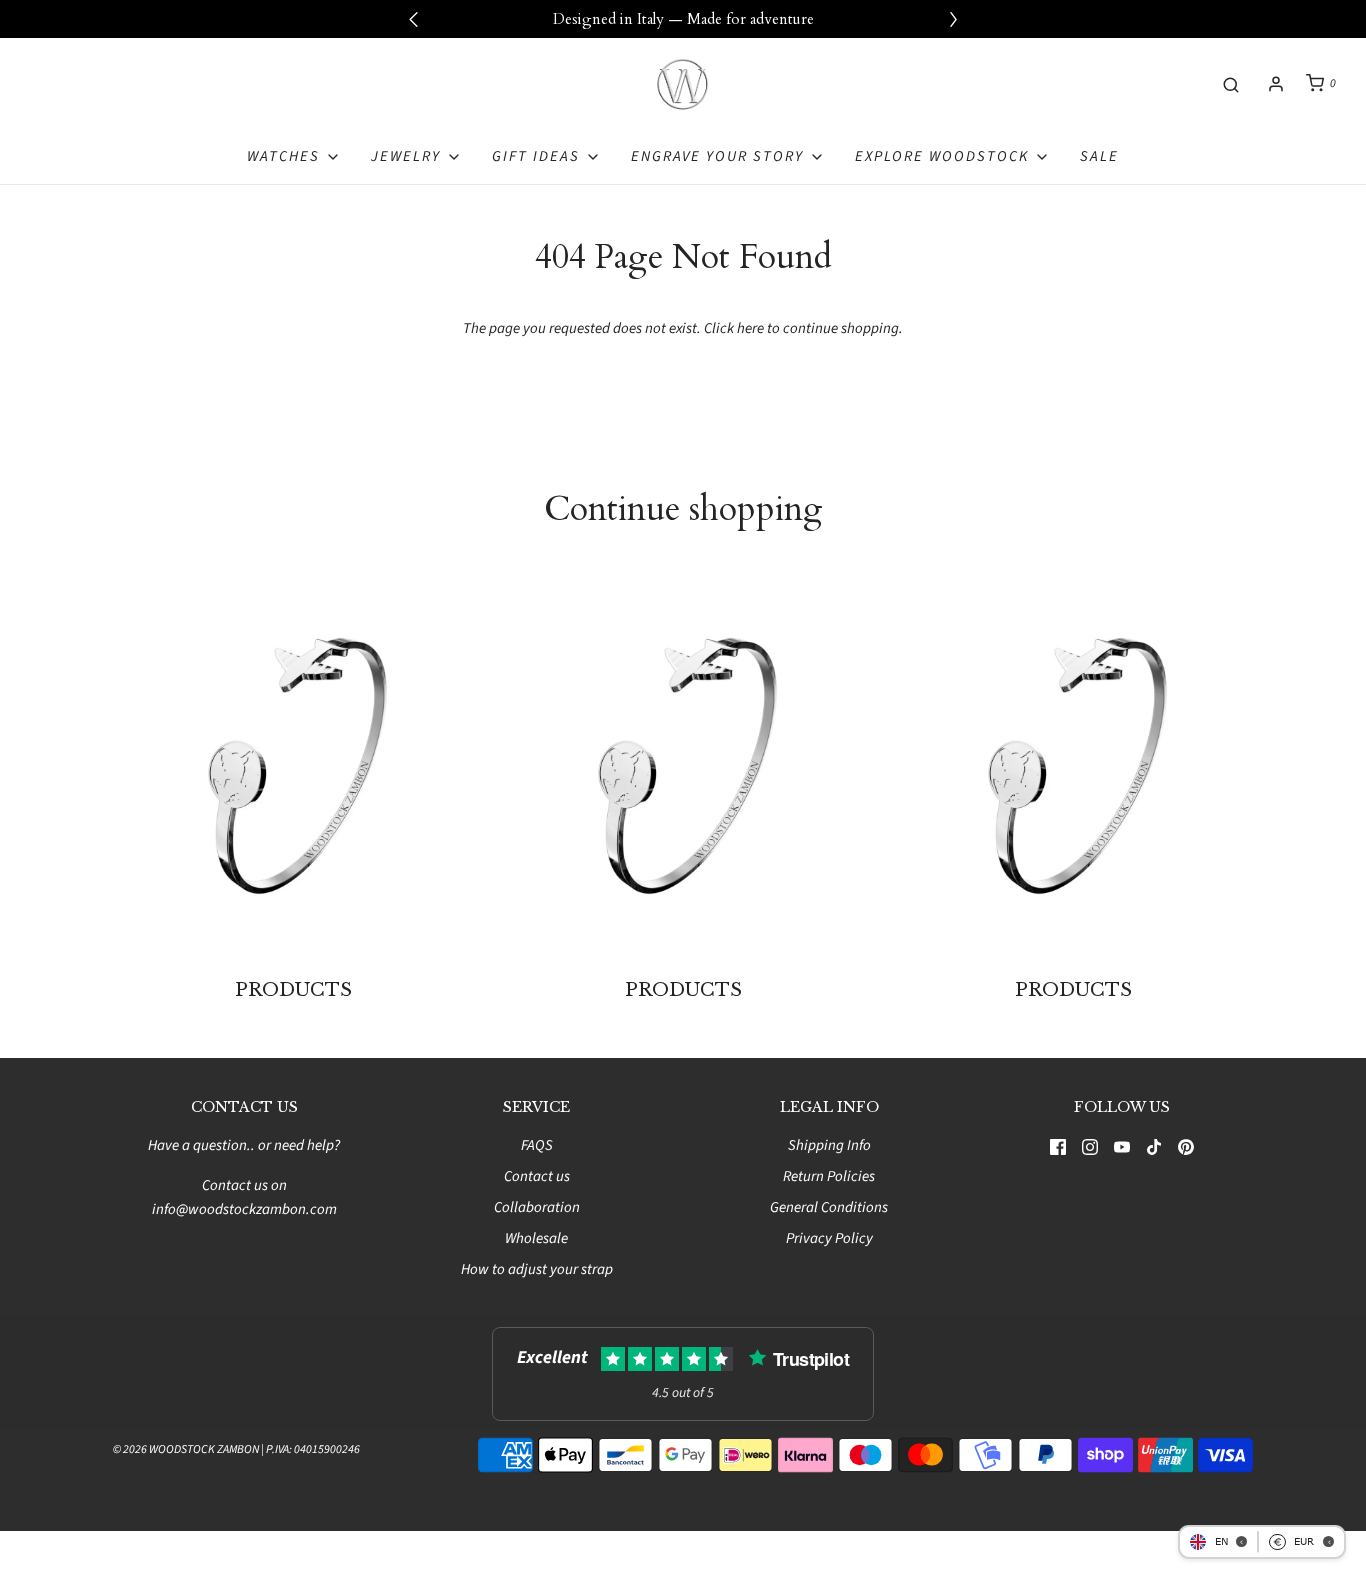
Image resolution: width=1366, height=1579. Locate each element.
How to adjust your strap (537, 1269)
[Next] (953, 19)
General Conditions (829, 1207)
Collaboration (537, 1207)
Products (293, 990)
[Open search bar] (1231, 83)
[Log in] (1276, 84)
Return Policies (829, 1176)
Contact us (537, 1176)
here (750, 328)
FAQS (537, 1145)
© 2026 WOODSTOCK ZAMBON (186, 1449)
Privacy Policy (829, 1238)
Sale (1099, 156)
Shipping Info (829, 1145)
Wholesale (536, 1238)
